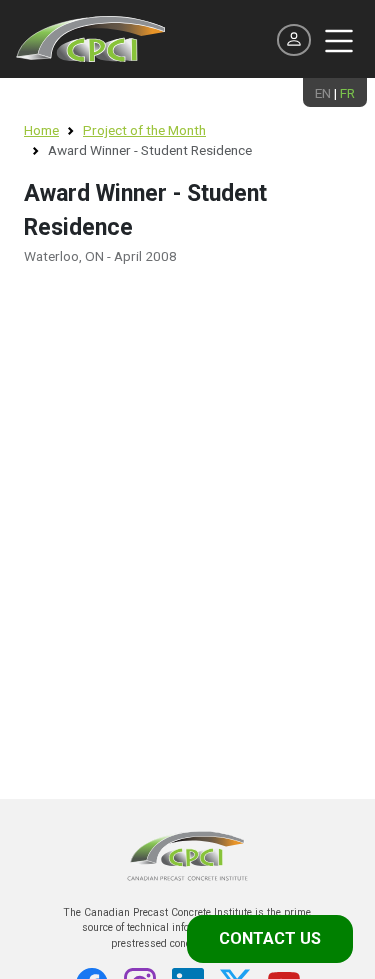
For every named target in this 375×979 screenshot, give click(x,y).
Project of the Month (144, 130)
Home (41, 130)
